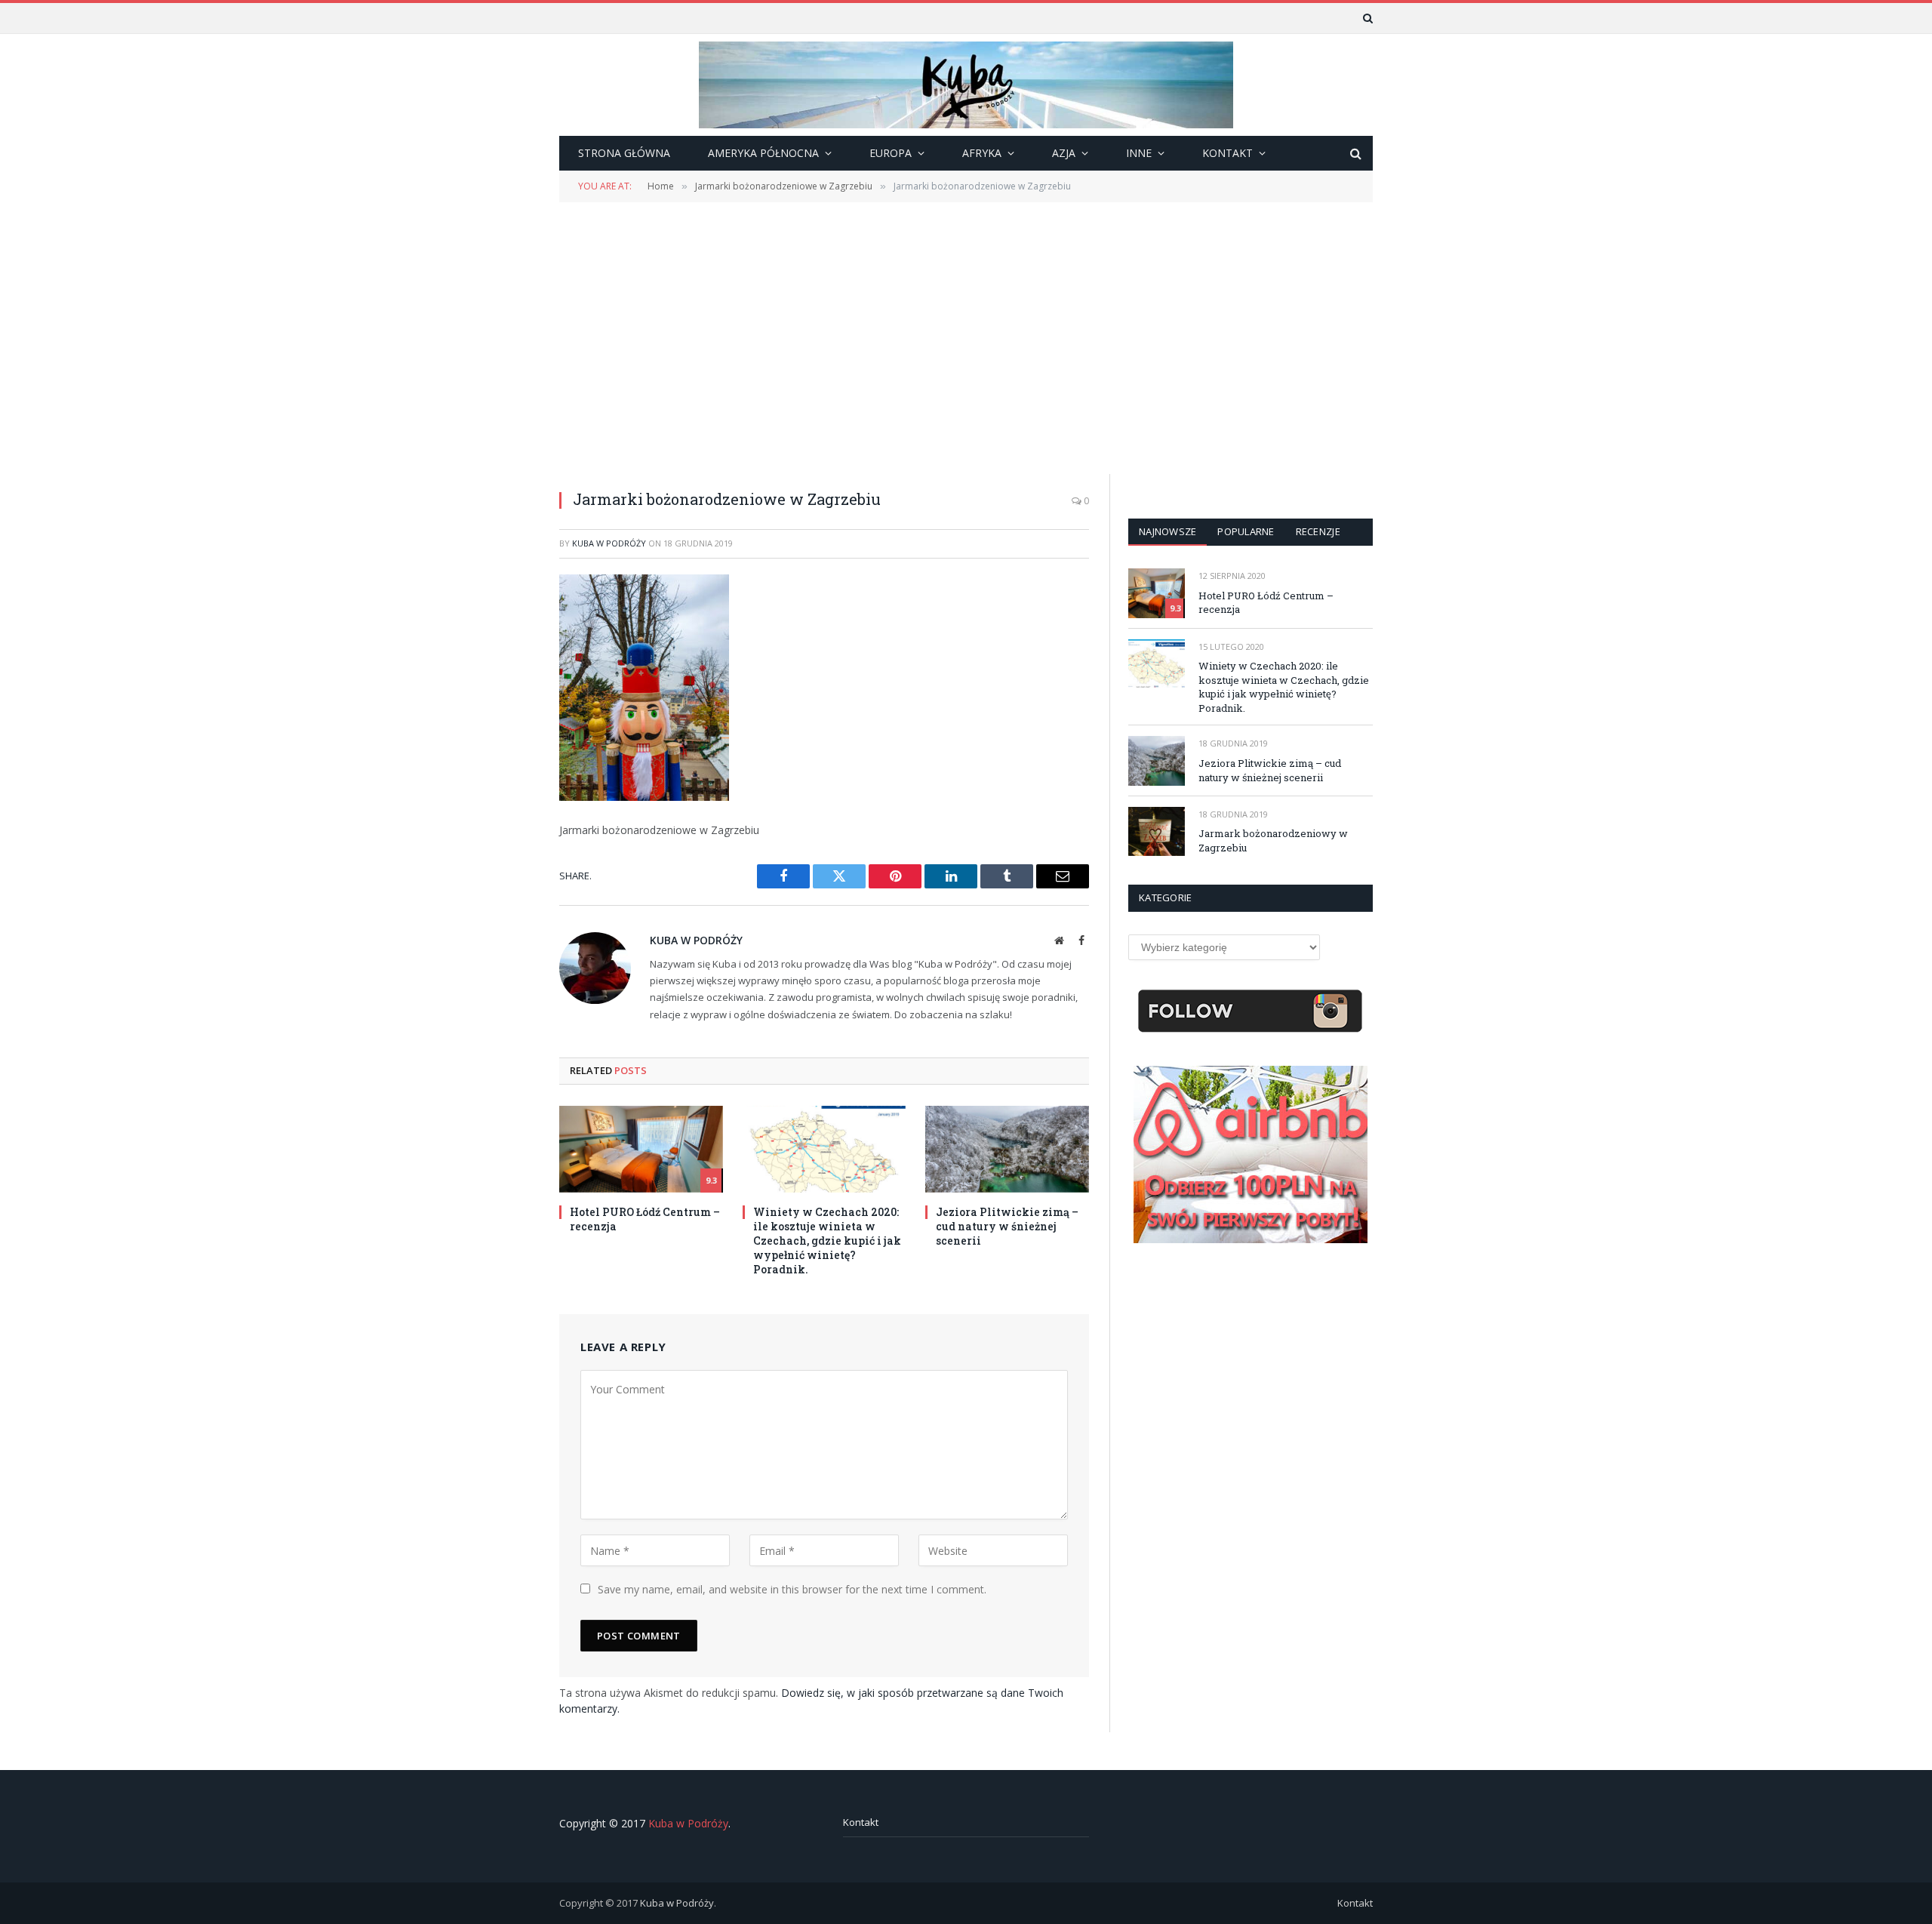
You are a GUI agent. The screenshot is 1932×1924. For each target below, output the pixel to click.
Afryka (982, 153)
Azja (1064, 153)
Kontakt (861, 1822)
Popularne (1246, 531)
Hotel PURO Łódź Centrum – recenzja (645, 1219)
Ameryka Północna (763, 153)
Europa (891, 153)
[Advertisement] (966, 337)
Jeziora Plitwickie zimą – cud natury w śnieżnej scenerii (1007, 1226)
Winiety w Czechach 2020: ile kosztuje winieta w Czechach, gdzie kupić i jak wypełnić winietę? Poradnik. (827, 1241)
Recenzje (1318, 531)
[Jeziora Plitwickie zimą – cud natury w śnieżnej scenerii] (1007, 1149)
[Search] (1366, 18)
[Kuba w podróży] (966, 85)
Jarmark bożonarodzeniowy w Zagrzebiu (1273, 840)
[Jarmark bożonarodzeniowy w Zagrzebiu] (1157, 831)
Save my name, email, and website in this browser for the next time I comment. (792, 1589)
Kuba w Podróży (609, 543)
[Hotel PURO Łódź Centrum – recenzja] (641, 1149)
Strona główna (624, 153)
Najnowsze (1168, 531)
